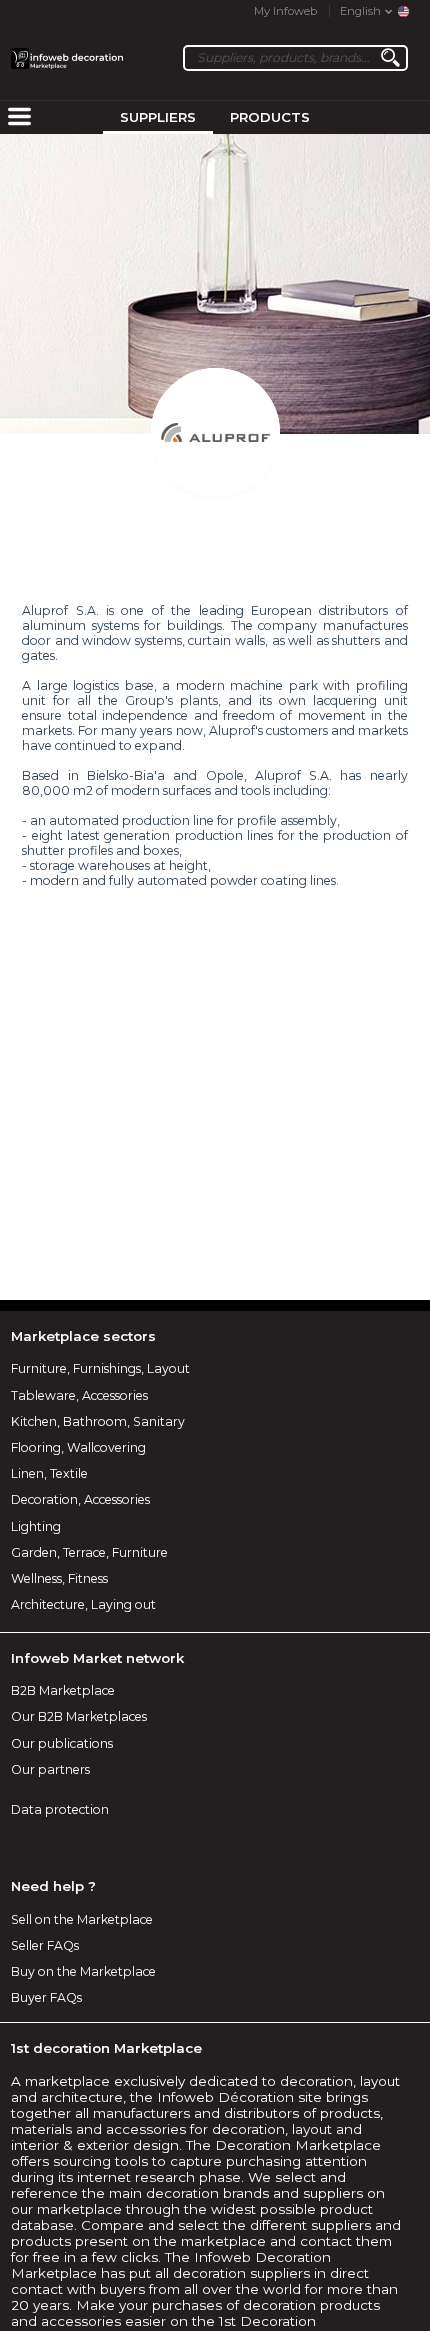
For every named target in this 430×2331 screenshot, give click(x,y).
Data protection (60, 1809)
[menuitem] (19, 118)
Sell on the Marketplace (82, 1919)
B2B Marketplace (63, 1690)
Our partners (50, 1769)
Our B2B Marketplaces (79, 1716)
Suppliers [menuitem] (158, 117)
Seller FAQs (45, 1945)
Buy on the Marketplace (83, 1971)
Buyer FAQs (46, 1997)
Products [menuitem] (270, 117)
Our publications (62, 1743)
